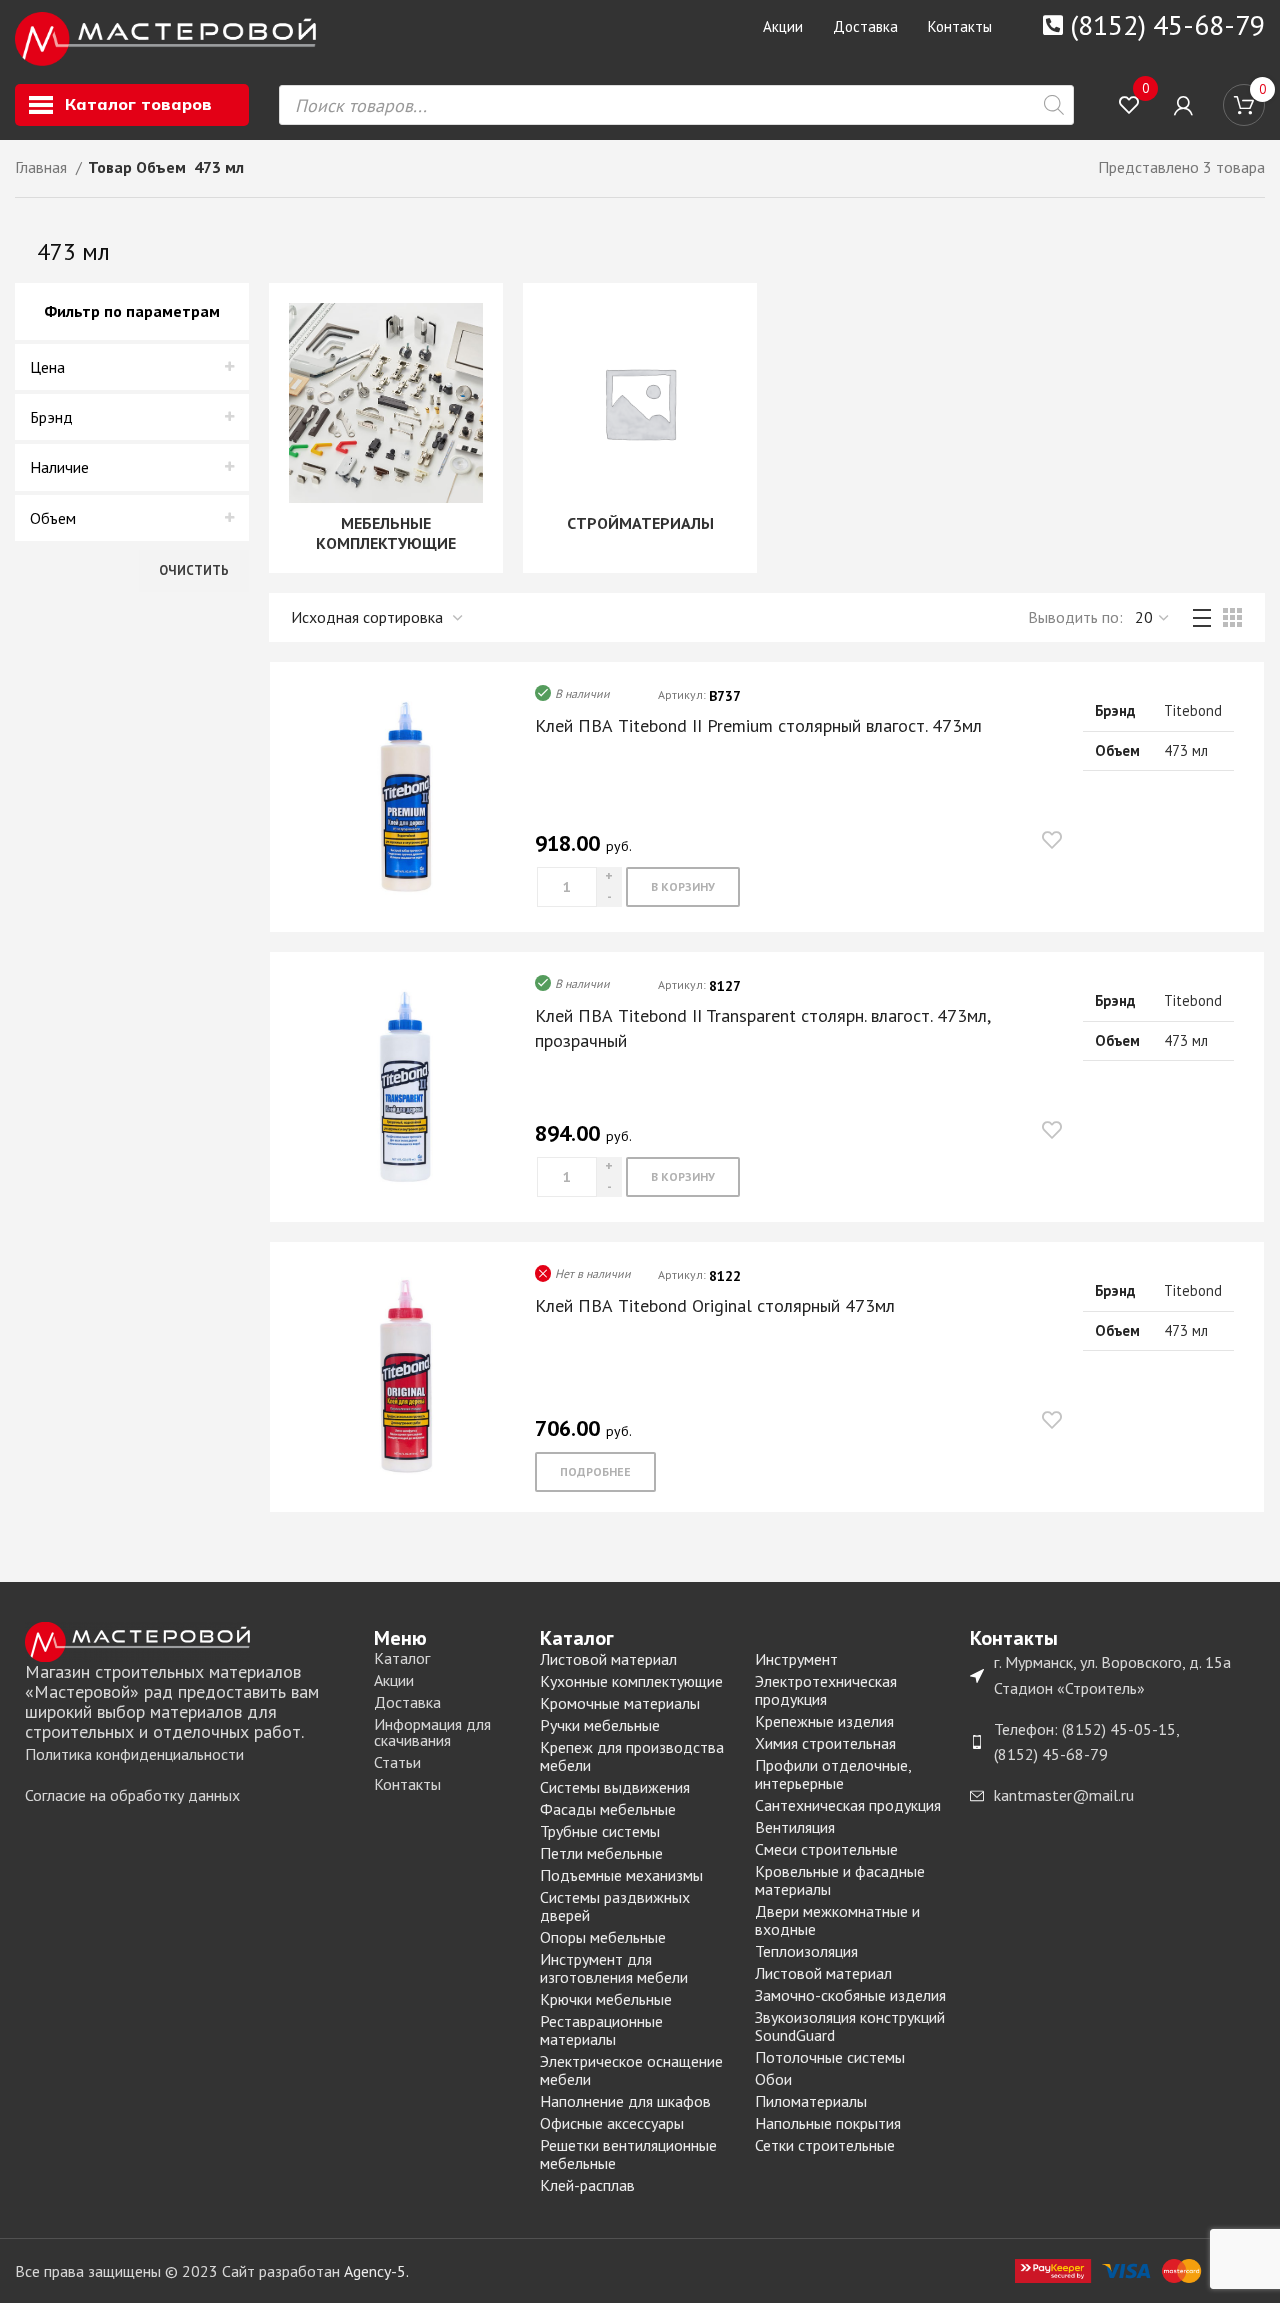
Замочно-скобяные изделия (850, 1995)
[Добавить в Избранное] (1052, 839)
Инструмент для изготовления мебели (614, 1968)
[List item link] (189, 1755)
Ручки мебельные (600, 1725)
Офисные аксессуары (612, 2123)
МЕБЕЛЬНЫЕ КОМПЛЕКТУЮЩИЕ (386, 533)
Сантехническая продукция (848, 1805)
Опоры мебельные (603, 1937)
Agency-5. (376, 2271)
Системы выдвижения (615, 1787)
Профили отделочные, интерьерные (833, 1774)
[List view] (1202, 618)
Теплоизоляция (806, 1951)
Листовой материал (608, 1659)
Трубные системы (600, 1831)
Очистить (194, 570)
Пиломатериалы (811, 2101)
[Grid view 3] (1232, 617)
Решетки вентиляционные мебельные (628, 2154)
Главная (43, 167)
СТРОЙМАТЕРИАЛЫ (640, 523)
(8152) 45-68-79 (1167, 24)
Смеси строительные (826, 1849)
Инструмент (796, 1659)
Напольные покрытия (828, 2123)
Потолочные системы (830, 2057)
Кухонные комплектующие (631, 1681)
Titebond (1193, 710)
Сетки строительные (825, 2145)
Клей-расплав (587, 2185)
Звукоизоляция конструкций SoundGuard (850, 2026)
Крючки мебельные (606, 1999)
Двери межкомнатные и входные (837, 1920)
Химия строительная (825, 1743)
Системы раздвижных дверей (615, 1906)
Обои (773, 2079)
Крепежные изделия (824, 1721)
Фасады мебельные (608, 1809)
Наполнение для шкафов (625, 2101)
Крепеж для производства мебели (632, 1756)
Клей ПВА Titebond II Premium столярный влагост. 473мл (758, 725)
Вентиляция (795, 1827)
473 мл (1186, 750)
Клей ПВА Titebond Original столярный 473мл (715, 1305)
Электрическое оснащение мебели (631, 2070)
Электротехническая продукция (826, 1690)
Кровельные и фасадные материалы (840, 1880)
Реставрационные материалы (601, 2030)
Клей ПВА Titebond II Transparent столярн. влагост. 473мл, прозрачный (762, 1028)
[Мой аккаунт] (1183, 105)
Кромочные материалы (620, 1703)
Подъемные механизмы (621, 1875)
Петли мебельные (601, 1853)
